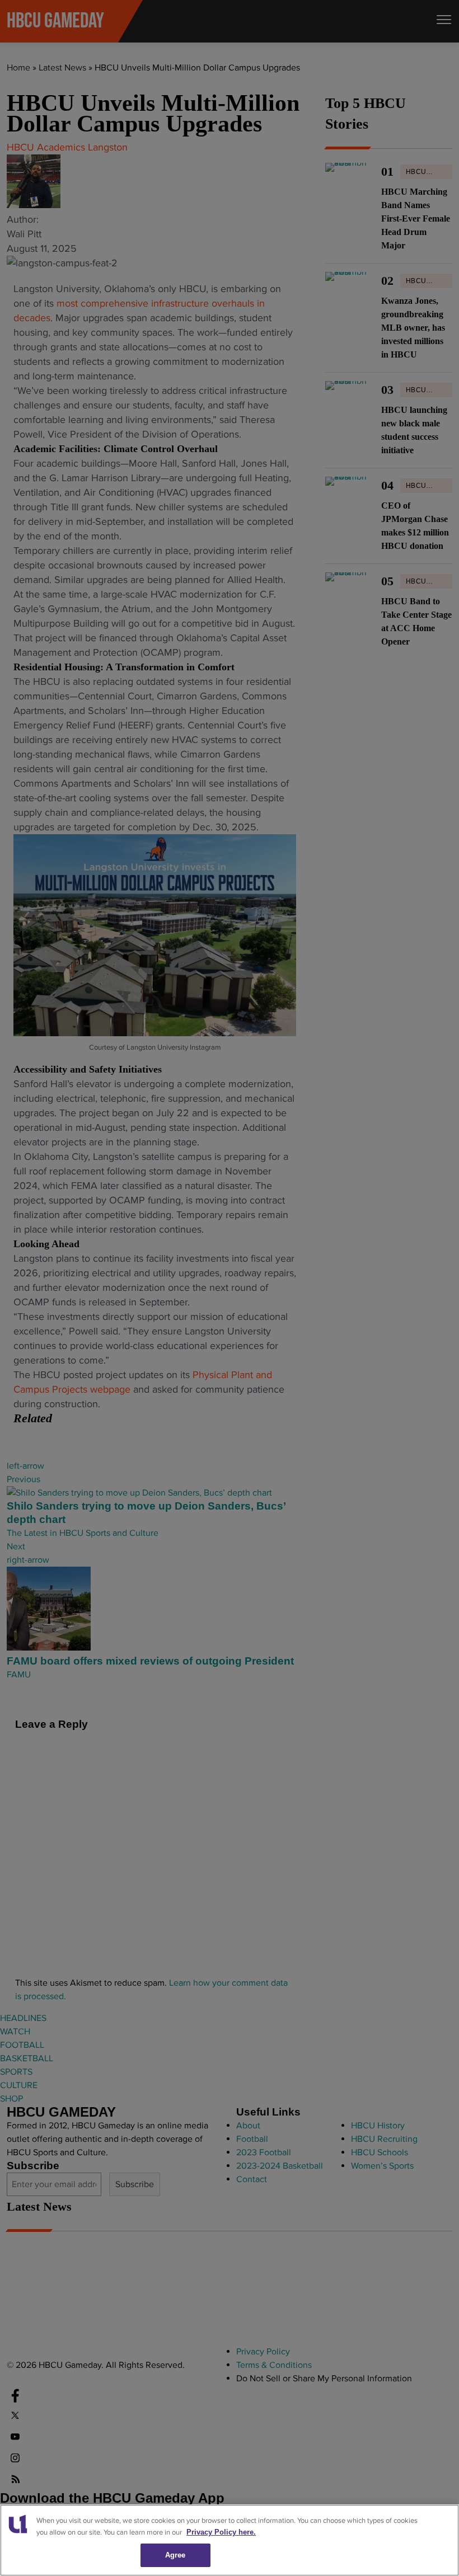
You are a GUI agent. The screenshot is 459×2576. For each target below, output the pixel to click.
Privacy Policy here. (221, 2532)
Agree (175, 2555)
